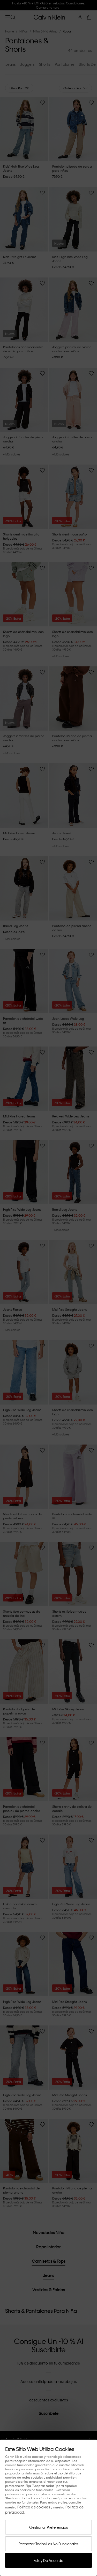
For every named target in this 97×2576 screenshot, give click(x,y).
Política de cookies (34, 2507)
